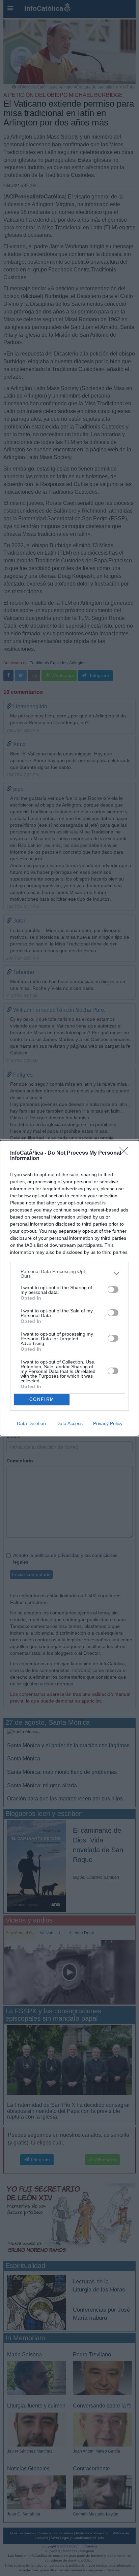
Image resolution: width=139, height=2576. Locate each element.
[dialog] (69, 1288)
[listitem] (69, 1274)
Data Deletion (31, 1423)
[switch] (113, 1290)
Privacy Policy (108, 1423)
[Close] (126, 1153)
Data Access (69, 1423)
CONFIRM (42, 1399)
